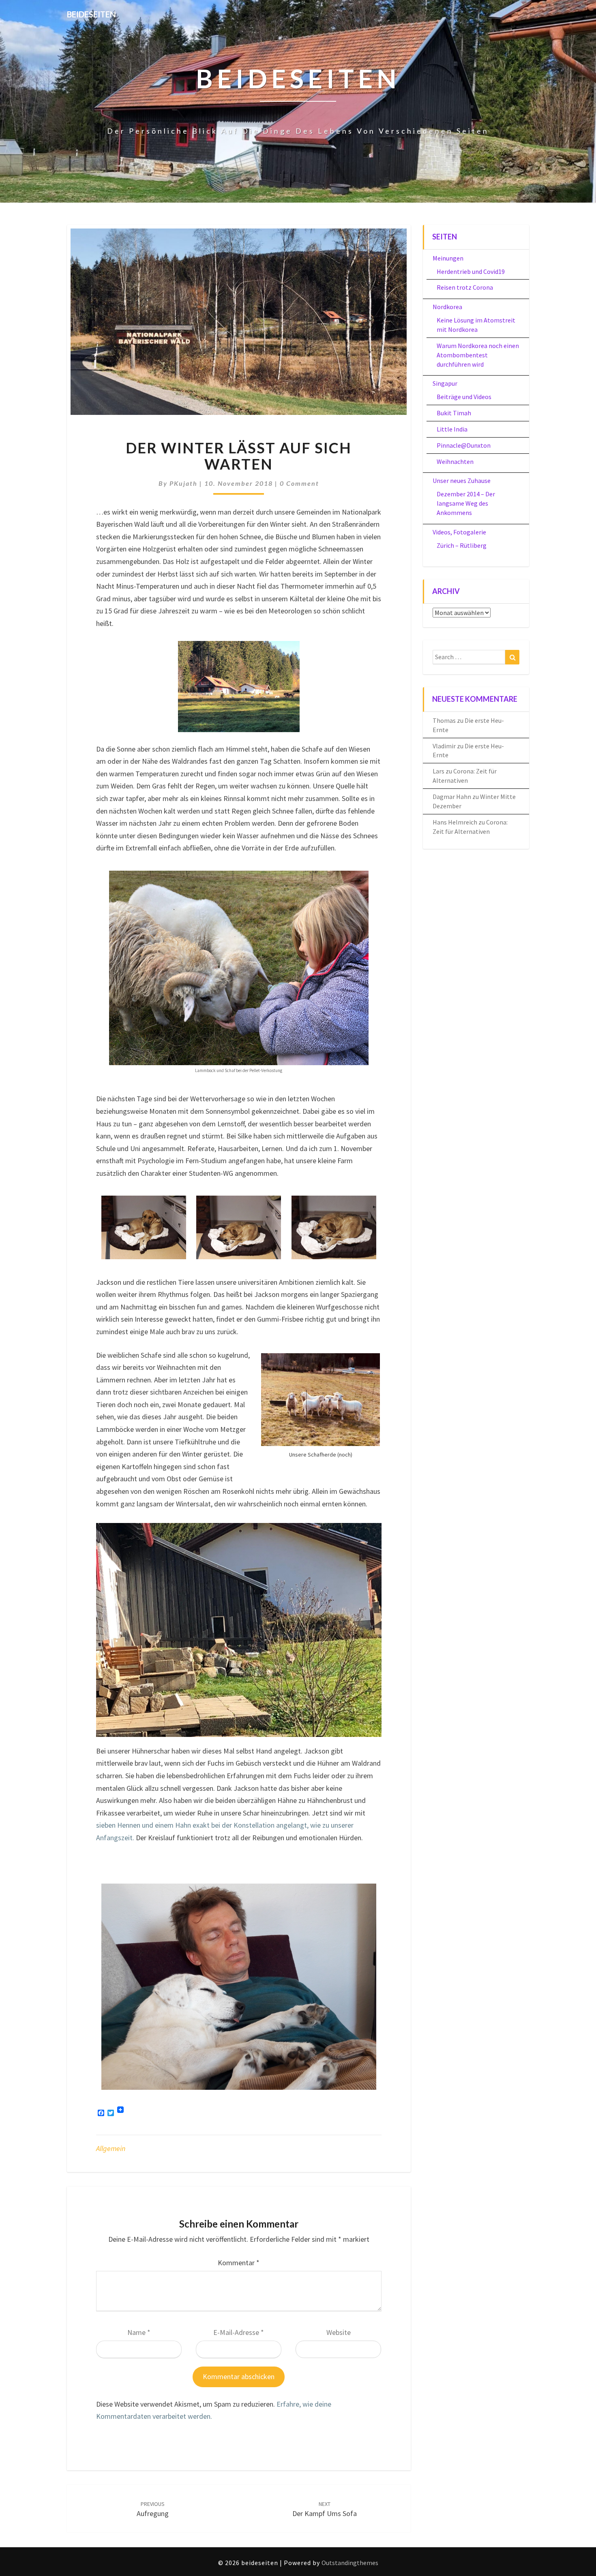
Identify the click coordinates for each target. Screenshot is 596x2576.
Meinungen (448, 258)
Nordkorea (447, 307)
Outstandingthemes (350, 2563)
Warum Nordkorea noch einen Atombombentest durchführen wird (478, 355)
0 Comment (299, 483)
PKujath (183, 483)
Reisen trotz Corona (465, 287)
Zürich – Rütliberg (462, 545)
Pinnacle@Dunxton (464, 445)
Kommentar (239, 2263)
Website (339, 2332)
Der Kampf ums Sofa (325, 2509)
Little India (452, 429)
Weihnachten (455, 461)
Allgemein (111, 2148)
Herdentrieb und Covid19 (471, 271)
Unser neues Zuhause (462, 481)
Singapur (445, 383)
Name (139, 2332)
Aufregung (153, 2509)
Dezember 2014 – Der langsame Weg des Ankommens (466, 503)
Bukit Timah (454, 413)
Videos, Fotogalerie (459, 532)
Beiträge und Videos (464, 397)
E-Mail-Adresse (239, 2332)
